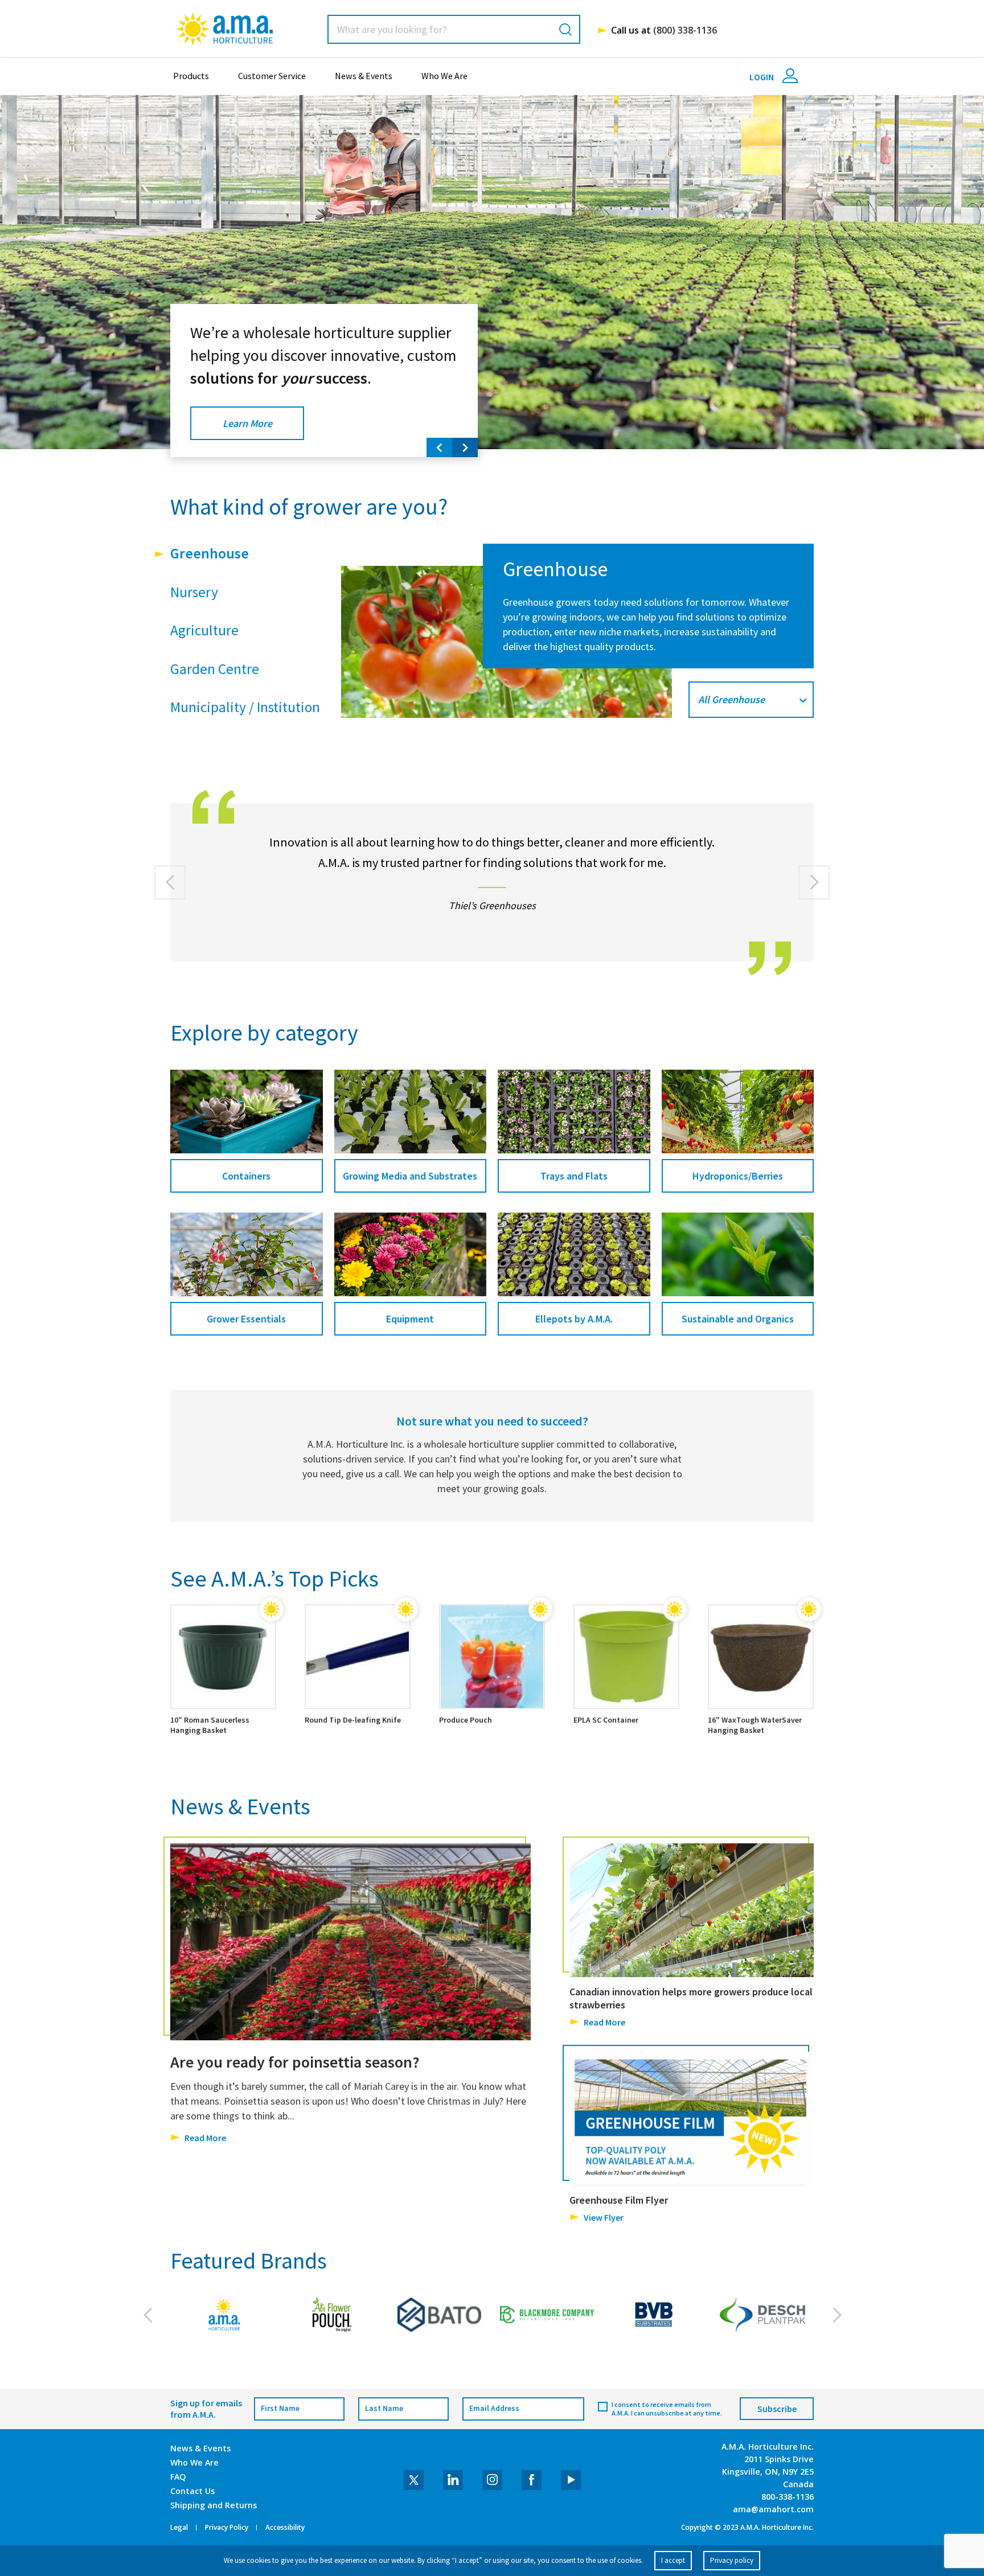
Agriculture (204, 630)
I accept (673, 2560)
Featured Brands (249, 2261)
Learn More (247, 423)
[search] (565, 29)
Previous (439, 447)
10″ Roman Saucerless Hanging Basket (210, 1725)
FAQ (178, 2477)
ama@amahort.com (773, 2509)
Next (465, 447)
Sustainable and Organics (738, 1319)
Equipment (410, 1319)
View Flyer (604, 2217)
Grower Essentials (246, 1319)
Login (762, 77)
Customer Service (272, 76)
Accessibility (285, 2528)
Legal (179, 2528)
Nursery (194, 592)
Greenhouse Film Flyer (619, 2199)
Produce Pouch (466, 1720)
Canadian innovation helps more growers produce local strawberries (691, 1998)
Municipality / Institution (245, 707)
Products (191, 76)
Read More (205, 2137)
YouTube (571, 2480)
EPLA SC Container (606, 1720)
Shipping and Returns (214, 2505)
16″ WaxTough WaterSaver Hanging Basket (755, 1725)
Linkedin (453, 2480)
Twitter (414, 2480)
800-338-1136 (788, 2497)
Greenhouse (210, 553)
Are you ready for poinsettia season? (295, 2062)
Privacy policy (732, 2560)
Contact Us (192, 2491)
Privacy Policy (227, 2528)
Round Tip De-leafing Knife (353, 1720)
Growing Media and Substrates (410, 1176)
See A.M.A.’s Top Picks (274, 1579)
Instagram (492, 2480)
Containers (246, 1176)
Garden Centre (215, 669)
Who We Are (444, 76)
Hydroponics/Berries (738, 1176)
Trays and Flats (574, 1176)
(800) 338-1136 (685, 30)
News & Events (364, 76)
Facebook (532, 2480)
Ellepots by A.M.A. (574, 1319)
